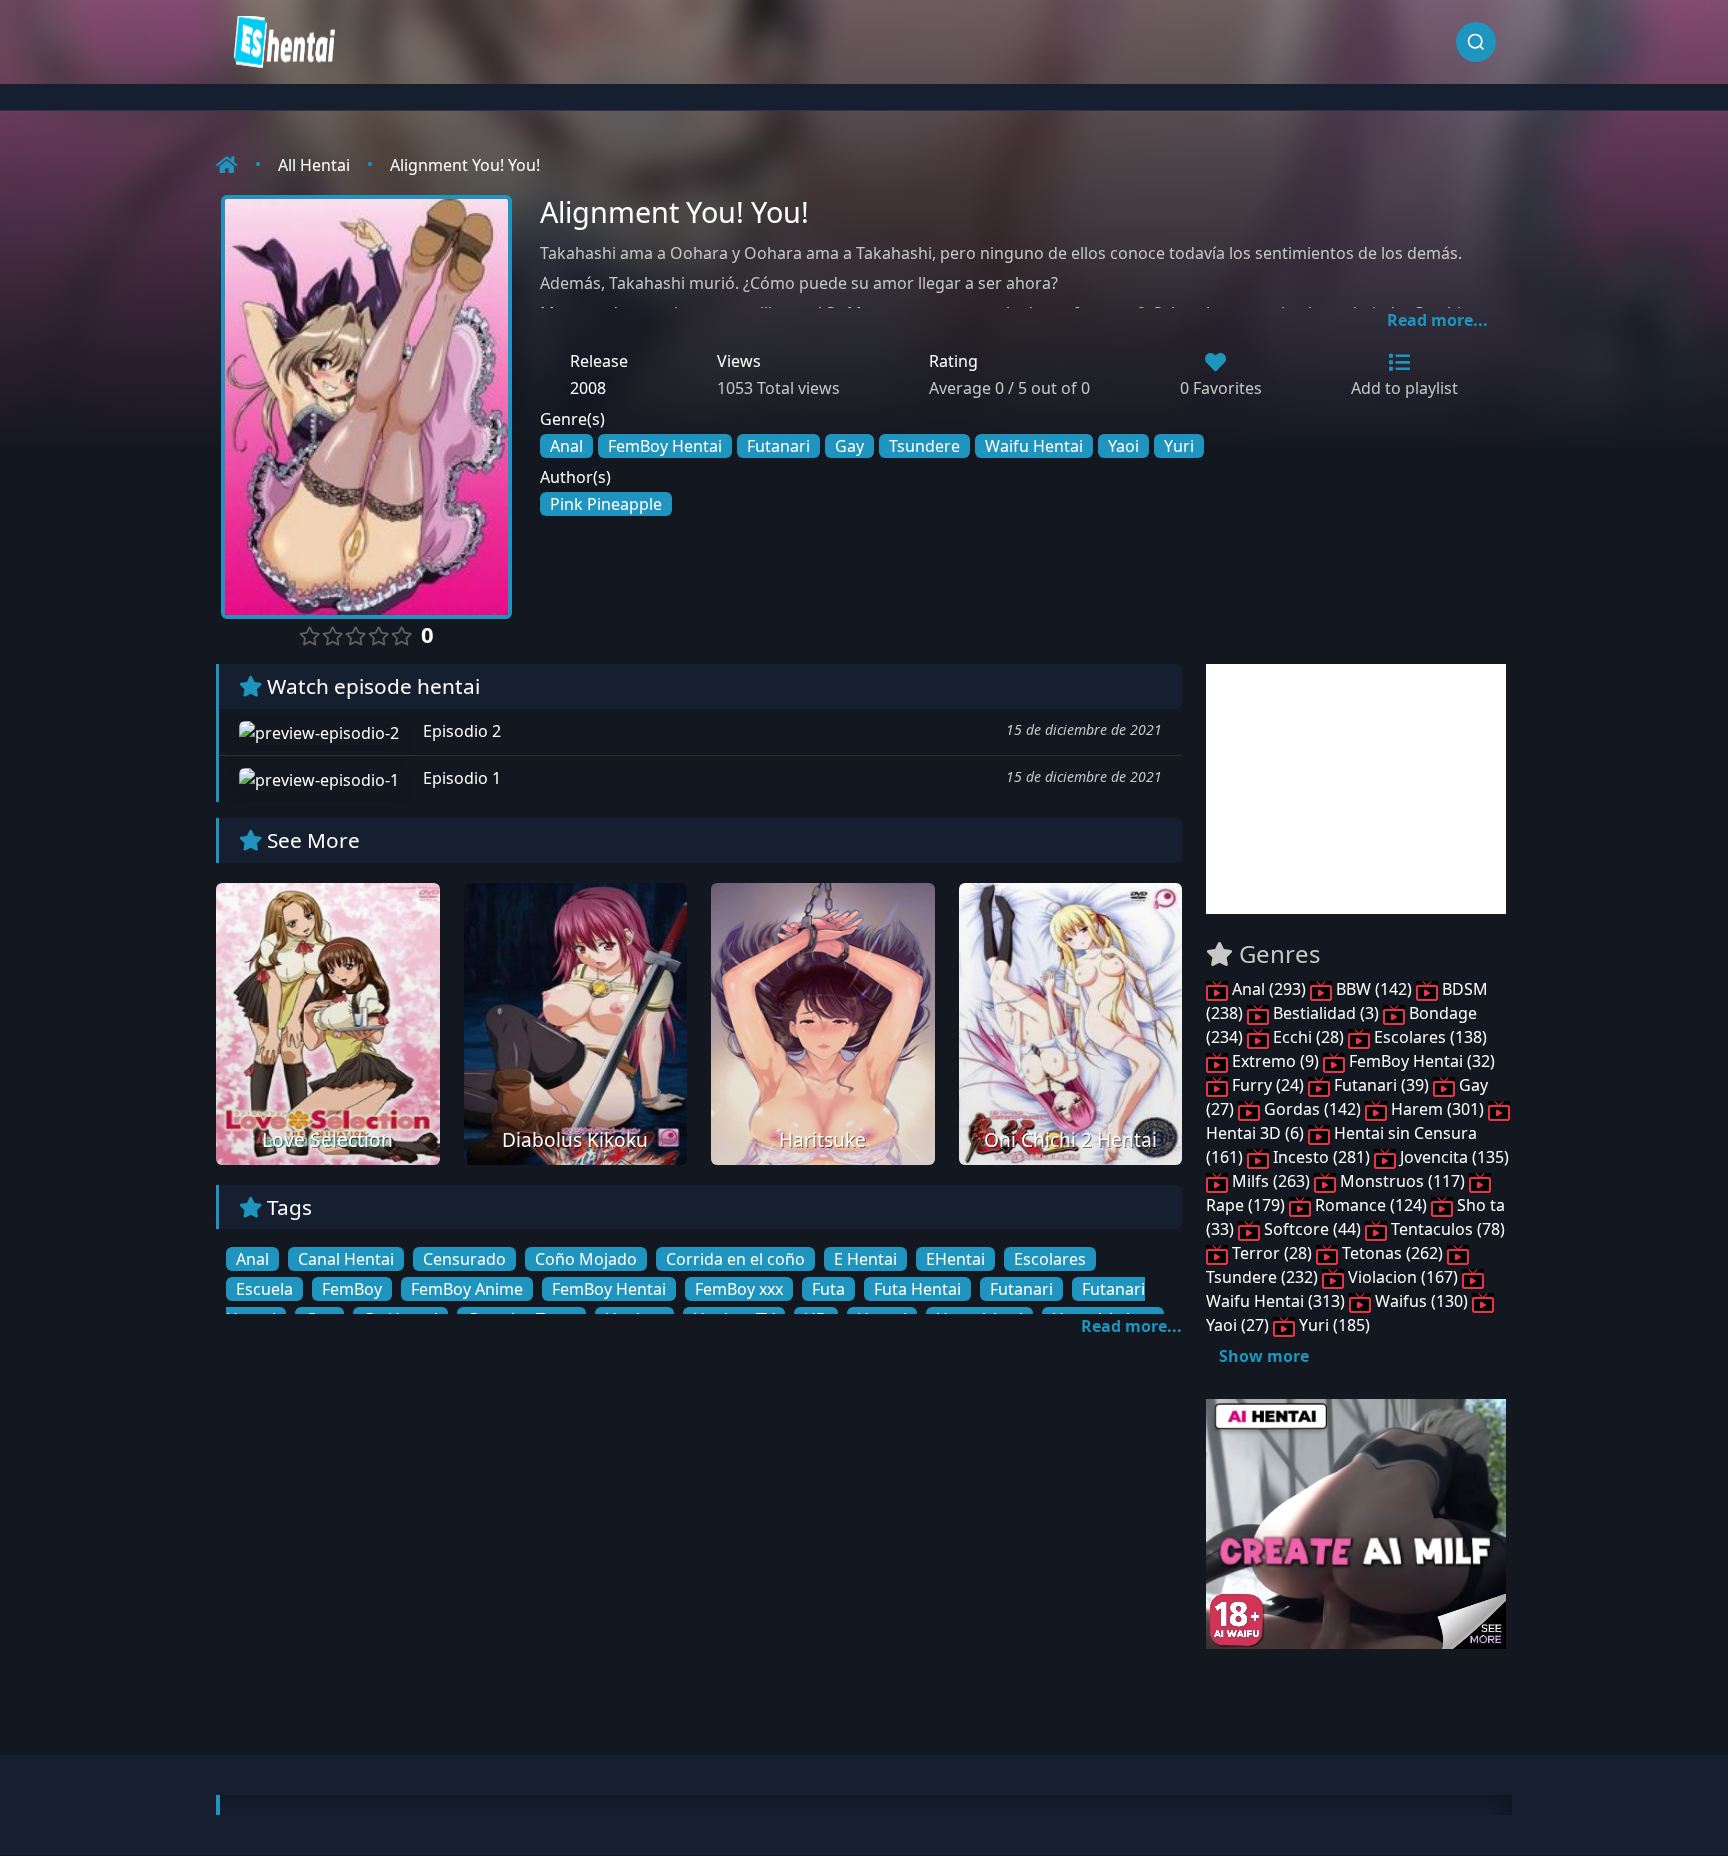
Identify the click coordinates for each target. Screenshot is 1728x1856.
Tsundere (924, 446)
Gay (849, 446)
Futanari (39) (1381, 1085)
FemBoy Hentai (665, 446)
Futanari (778, 446)
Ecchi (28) (1308, 1037)
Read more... (1437, 320)
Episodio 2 (460, 731)
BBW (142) (1374, 989)
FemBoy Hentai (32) (1420, 1061)
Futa (828, 1289)
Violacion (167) (1403, 1277)
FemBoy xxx (739, 1289)
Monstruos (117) (1402, 1181)
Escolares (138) (1428, 1037)
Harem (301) (1437, 1109)
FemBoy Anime (467, 1289)
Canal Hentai (346, 1259)
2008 (588, 388)
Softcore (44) (1312, 1229)
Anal (566, 446)
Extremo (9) (1275, 1061)
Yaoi (1123, 446)
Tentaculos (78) (1446, 1229)
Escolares (1050, 1259)
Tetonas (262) (1392, 1253)
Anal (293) (1269, 989)
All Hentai (314, 165)
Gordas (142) (1312, 1109)
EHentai (955, 1259)
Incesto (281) (1321, 1157)
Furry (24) (1268, 1085)
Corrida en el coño (735, 1259)
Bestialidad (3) (1326, 1013)
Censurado (464, 1259)
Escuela (264, 1289)
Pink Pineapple (606, 504)
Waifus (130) (1421, 1301)
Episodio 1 (460, 778)
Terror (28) (1272, 1253)
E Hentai (865, 1259)
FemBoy (352, 1289)
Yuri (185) (1332, 1325)
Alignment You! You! (465, 165)
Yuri (1179, 446)
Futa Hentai (917, 1289)
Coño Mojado (586, 1259)
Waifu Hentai (1034, 446)
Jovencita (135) (1452, 1157)
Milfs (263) (1271, 1181)
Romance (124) (1371, 1205)
